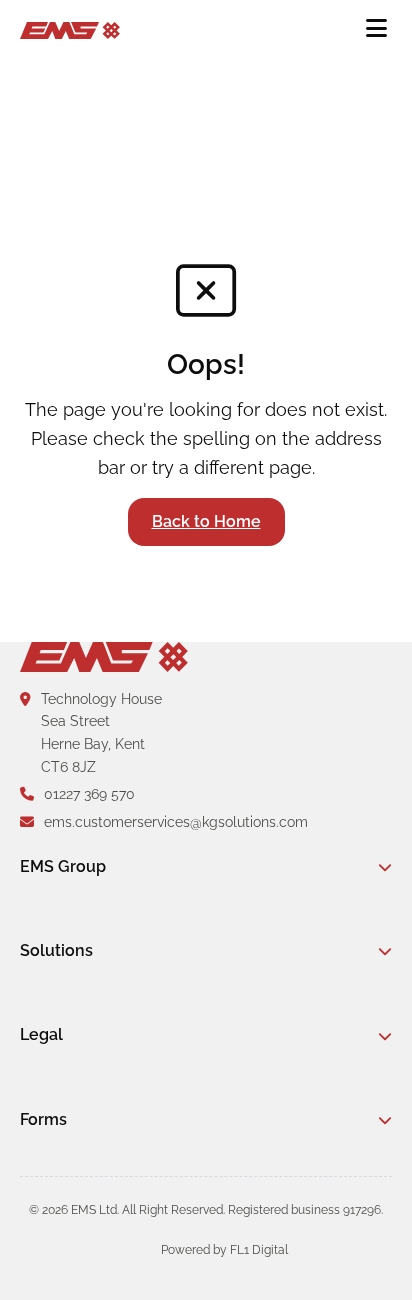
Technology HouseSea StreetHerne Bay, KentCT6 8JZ (101, 733)
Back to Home (206, 521)
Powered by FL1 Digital (224, 1250)
